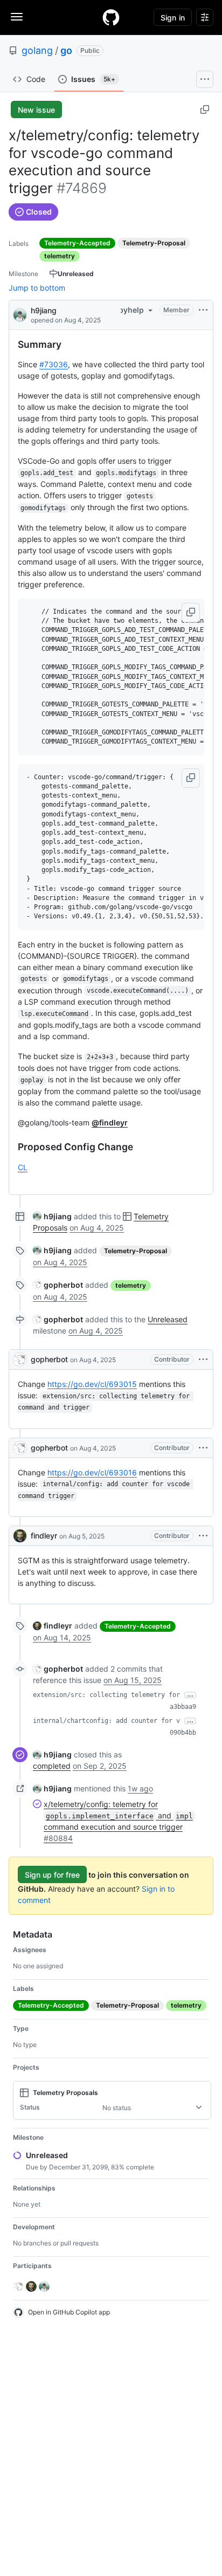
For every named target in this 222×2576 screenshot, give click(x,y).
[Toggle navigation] (17, 17)
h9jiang (44, 310)
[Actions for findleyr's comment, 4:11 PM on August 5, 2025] (203, 1536)
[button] (191, 613)
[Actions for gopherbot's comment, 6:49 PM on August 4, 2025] (203, 1448)
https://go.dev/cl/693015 (92, 1384)
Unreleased (168, 1319)
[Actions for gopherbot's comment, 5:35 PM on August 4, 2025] (203, 1359)
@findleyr (110, 1122)
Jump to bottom (37, 288)
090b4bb (183, 1733)
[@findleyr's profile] (20, 1536)
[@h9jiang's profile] (20, 314)
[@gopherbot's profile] (20, 1359)
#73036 (54, 364)
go (66, 50)
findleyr (44, 1536)
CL (23, 1167)
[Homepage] (111, 17)
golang (37, 50)
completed (52, 1766)
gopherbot (49, 1359)
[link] (52, 1216)
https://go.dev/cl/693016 (92, 1472)
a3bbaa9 (183, 1707)
